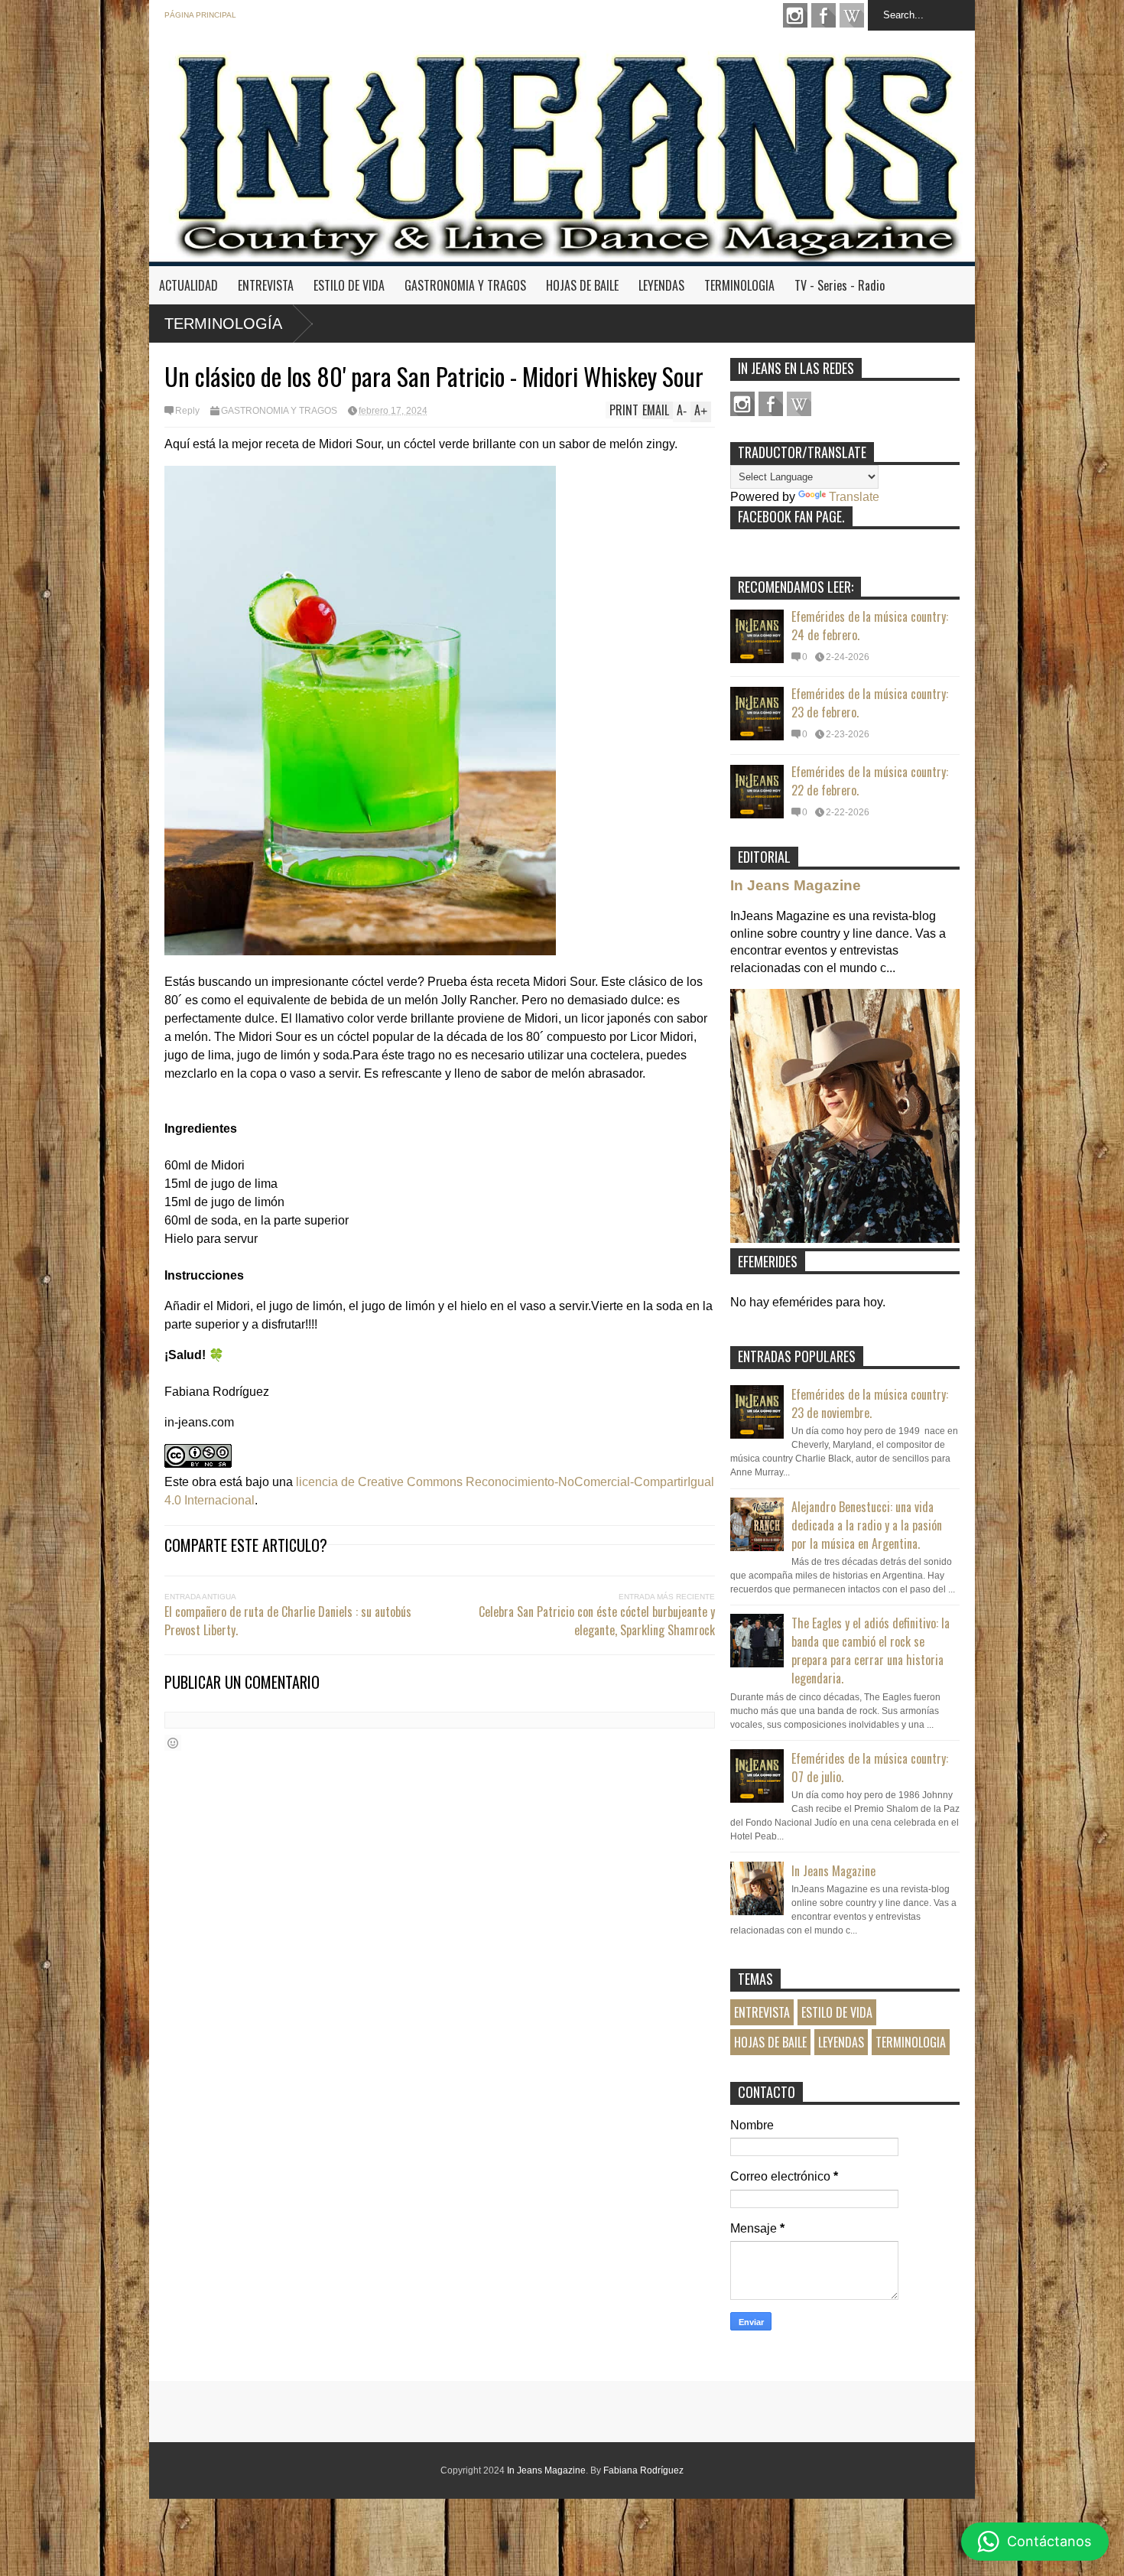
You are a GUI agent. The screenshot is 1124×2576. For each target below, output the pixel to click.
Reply (187, 411)
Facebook (824, 15)
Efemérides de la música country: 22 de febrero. (870, 781)
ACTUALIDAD (188, 285)
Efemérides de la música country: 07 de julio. (870, 1768)
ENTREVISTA (266, 285)
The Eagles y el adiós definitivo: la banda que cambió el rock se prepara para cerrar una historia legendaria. (871, 1651)
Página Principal (200, 15)
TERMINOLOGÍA (223, 324)
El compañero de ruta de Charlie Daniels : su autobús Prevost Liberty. (288, 1621)
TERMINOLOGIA (739, 285)
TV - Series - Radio (840, 285)
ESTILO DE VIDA (349, 285)
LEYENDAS (661, 285)
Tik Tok (852, 15)
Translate (854, 497)
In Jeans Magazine (796, 885)
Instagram (795, 15)
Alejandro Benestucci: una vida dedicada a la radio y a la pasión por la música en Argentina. (867, 1525)
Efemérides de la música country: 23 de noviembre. (870, 1403)
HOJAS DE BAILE (582, 285)
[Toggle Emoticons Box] (173, 1743)
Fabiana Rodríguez (643, 2470)
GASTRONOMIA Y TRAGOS (465, 285)
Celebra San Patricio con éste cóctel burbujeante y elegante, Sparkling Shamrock (597, 1621)
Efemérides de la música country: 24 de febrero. (870, 626)
